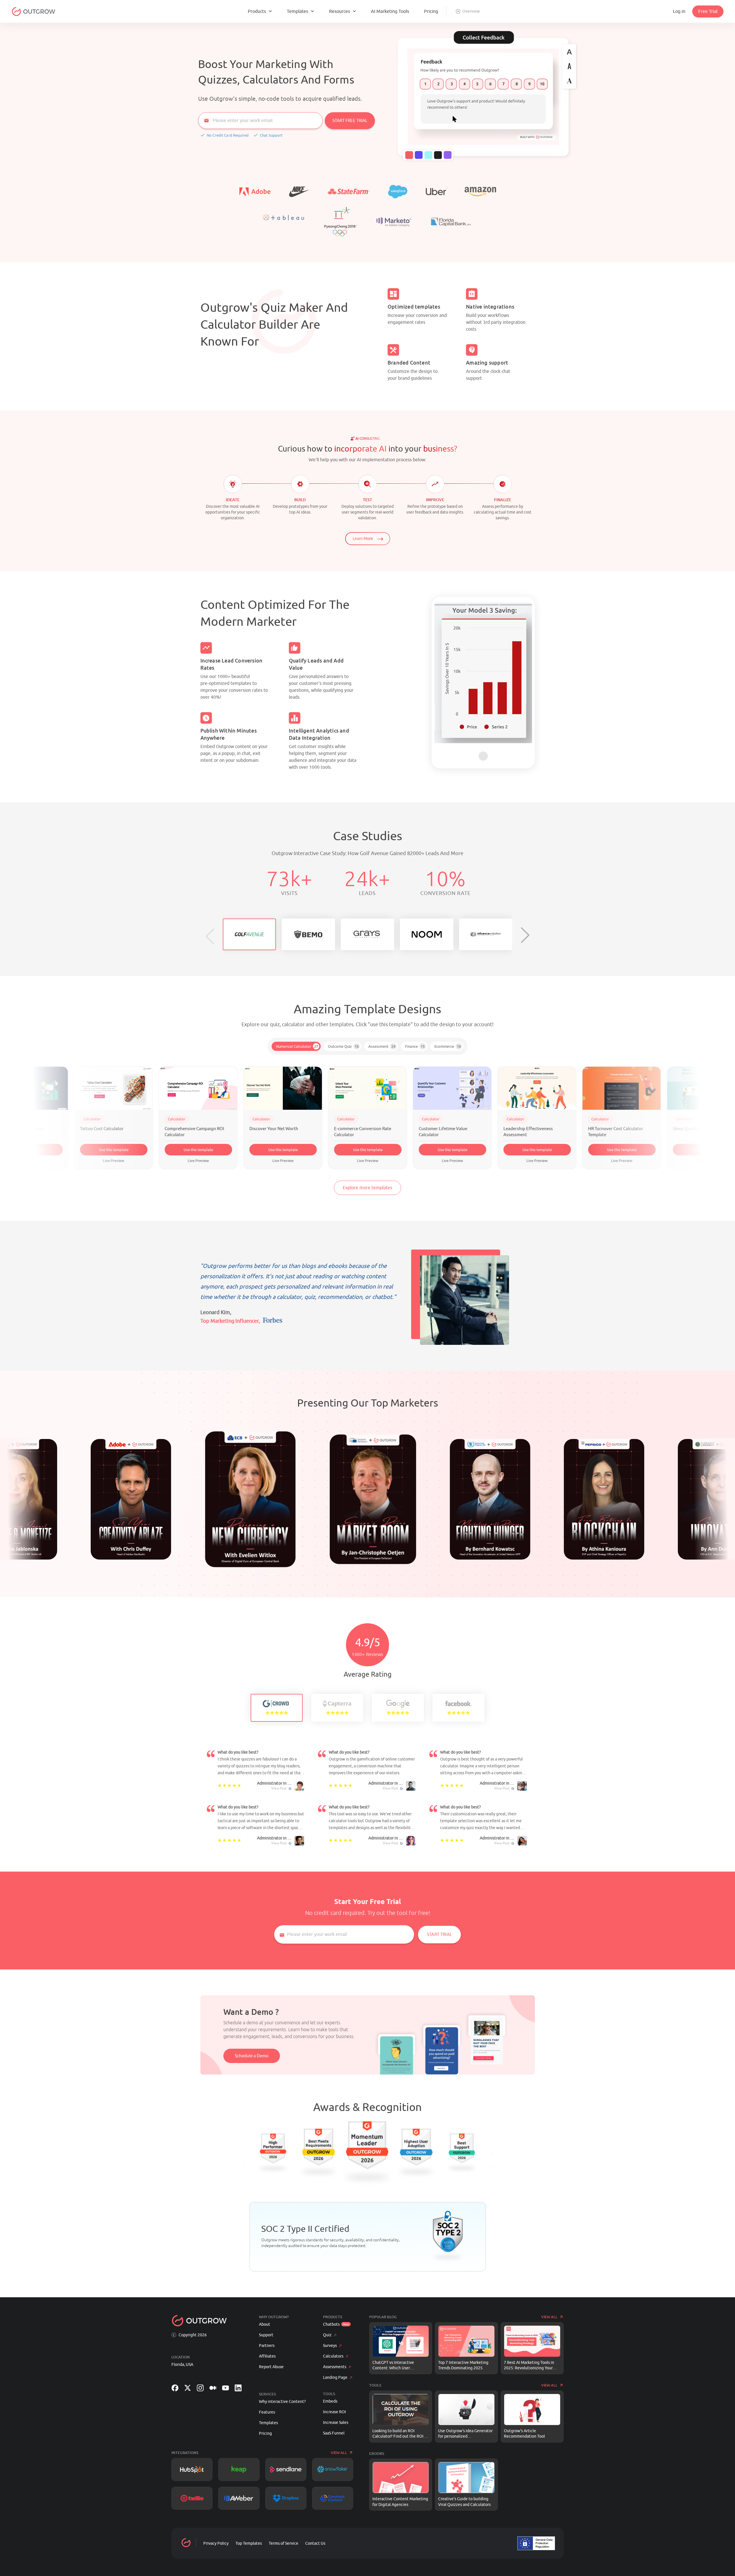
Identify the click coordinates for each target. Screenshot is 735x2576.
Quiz (327, 2335)
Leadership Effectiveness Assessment (444, 1132)
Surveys (330, 2346)
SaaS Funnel (334, 2433)
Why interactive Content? (282, 2402)
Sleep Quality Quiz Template (616, 1129)
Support (266, 2335)
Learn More (363, 539)
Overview (471, 11)
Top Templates (249, 2543)
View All (339, 2453)
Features (267, 2412)
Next (508, 674)
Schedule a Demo (252, 2056)
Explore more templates (367, 1188)
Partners (267, 2346)
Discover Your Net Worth (189, 1129)
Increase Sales (336, 2423)
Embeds (330, 2401)
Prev (459, 674)
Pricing (431, 11)
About (265, 2324)
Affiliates (267, 2356)
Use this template (114, 1150)
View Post (279, 1788)
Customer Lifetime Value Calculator (358, 1132)
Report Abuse (271, 2367)
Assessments (335, 2367)
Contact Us (315, 2543)
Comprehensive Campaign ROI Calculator (110, 1132)
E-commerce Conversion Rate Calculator (278, 1132)
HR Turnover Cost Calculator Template (531, 1132)
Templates (268, 2423)
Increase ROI (334, 2412)
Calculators (333, 2356)
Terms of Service (284, 2543)
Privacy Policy (216, 2543)
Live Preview (29, 1161)
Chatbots (331, 2324)
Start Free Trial (350, 121)
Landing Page (335, 2378)
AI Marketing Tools (390, 11)
